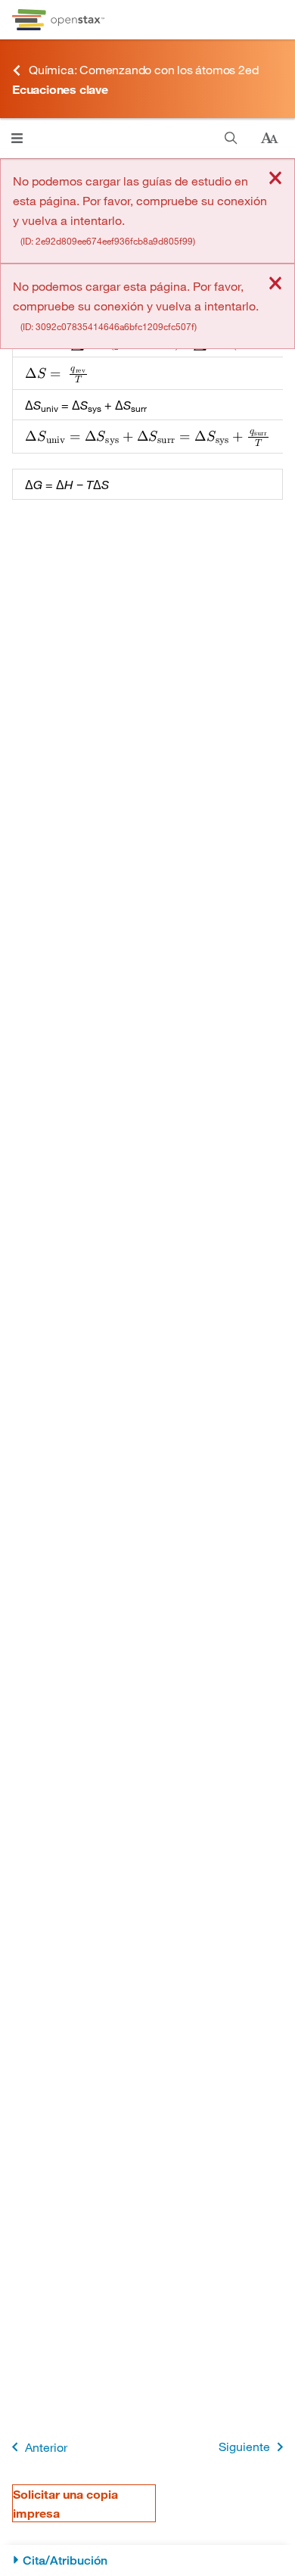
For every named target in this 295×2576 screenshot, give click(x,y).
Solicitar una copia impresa (65, 2503)
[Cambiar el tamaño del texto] (269, 139)
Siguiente (244, 2446)
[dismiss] (275, 179)
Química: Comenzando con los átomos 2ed (143, 69)
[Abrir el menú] (17, 138)
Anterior (46, 2447)
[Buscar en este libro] (231, 138)
